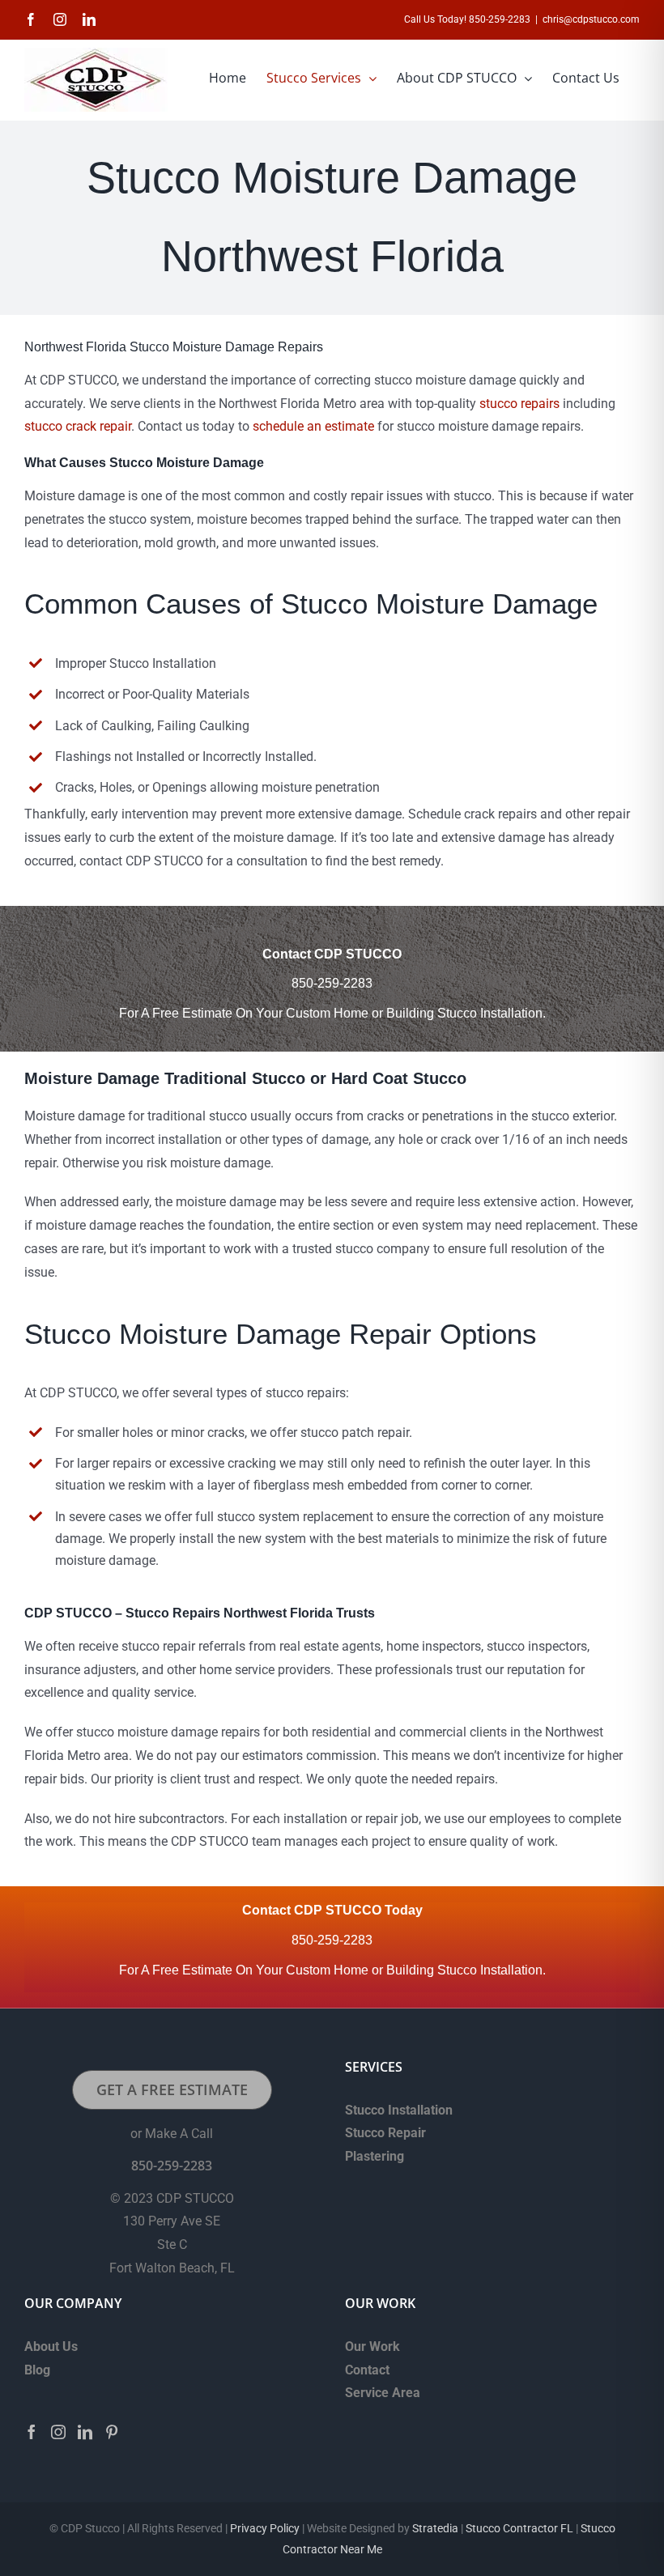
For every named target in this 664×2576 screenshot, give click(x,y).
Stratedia (435, 2528)
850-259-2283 (332, 983)
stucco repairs (519, 404)
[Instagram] (58, 2432)
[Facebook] (32, 2432)
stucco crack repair (78, 426)
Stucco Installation (399, 2110)
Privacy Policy (265, 2528)
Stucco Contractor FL (518, 2528)
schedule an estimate (313, 426)
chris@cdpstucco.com (591, 19)
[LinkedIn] (85, 2432)
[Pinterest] (112, 2432)
